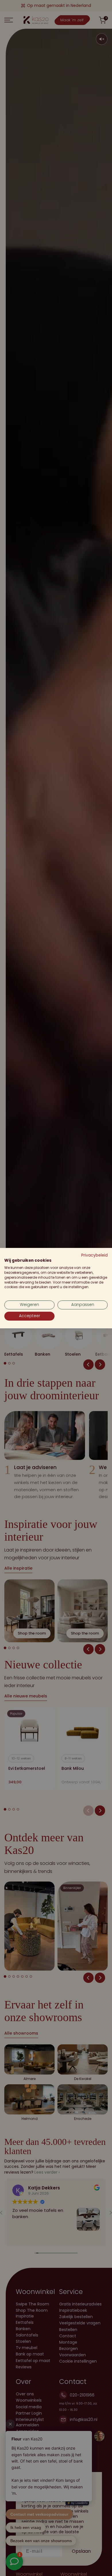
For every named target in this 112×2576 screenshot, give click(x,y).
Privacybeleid (94, 1255)
